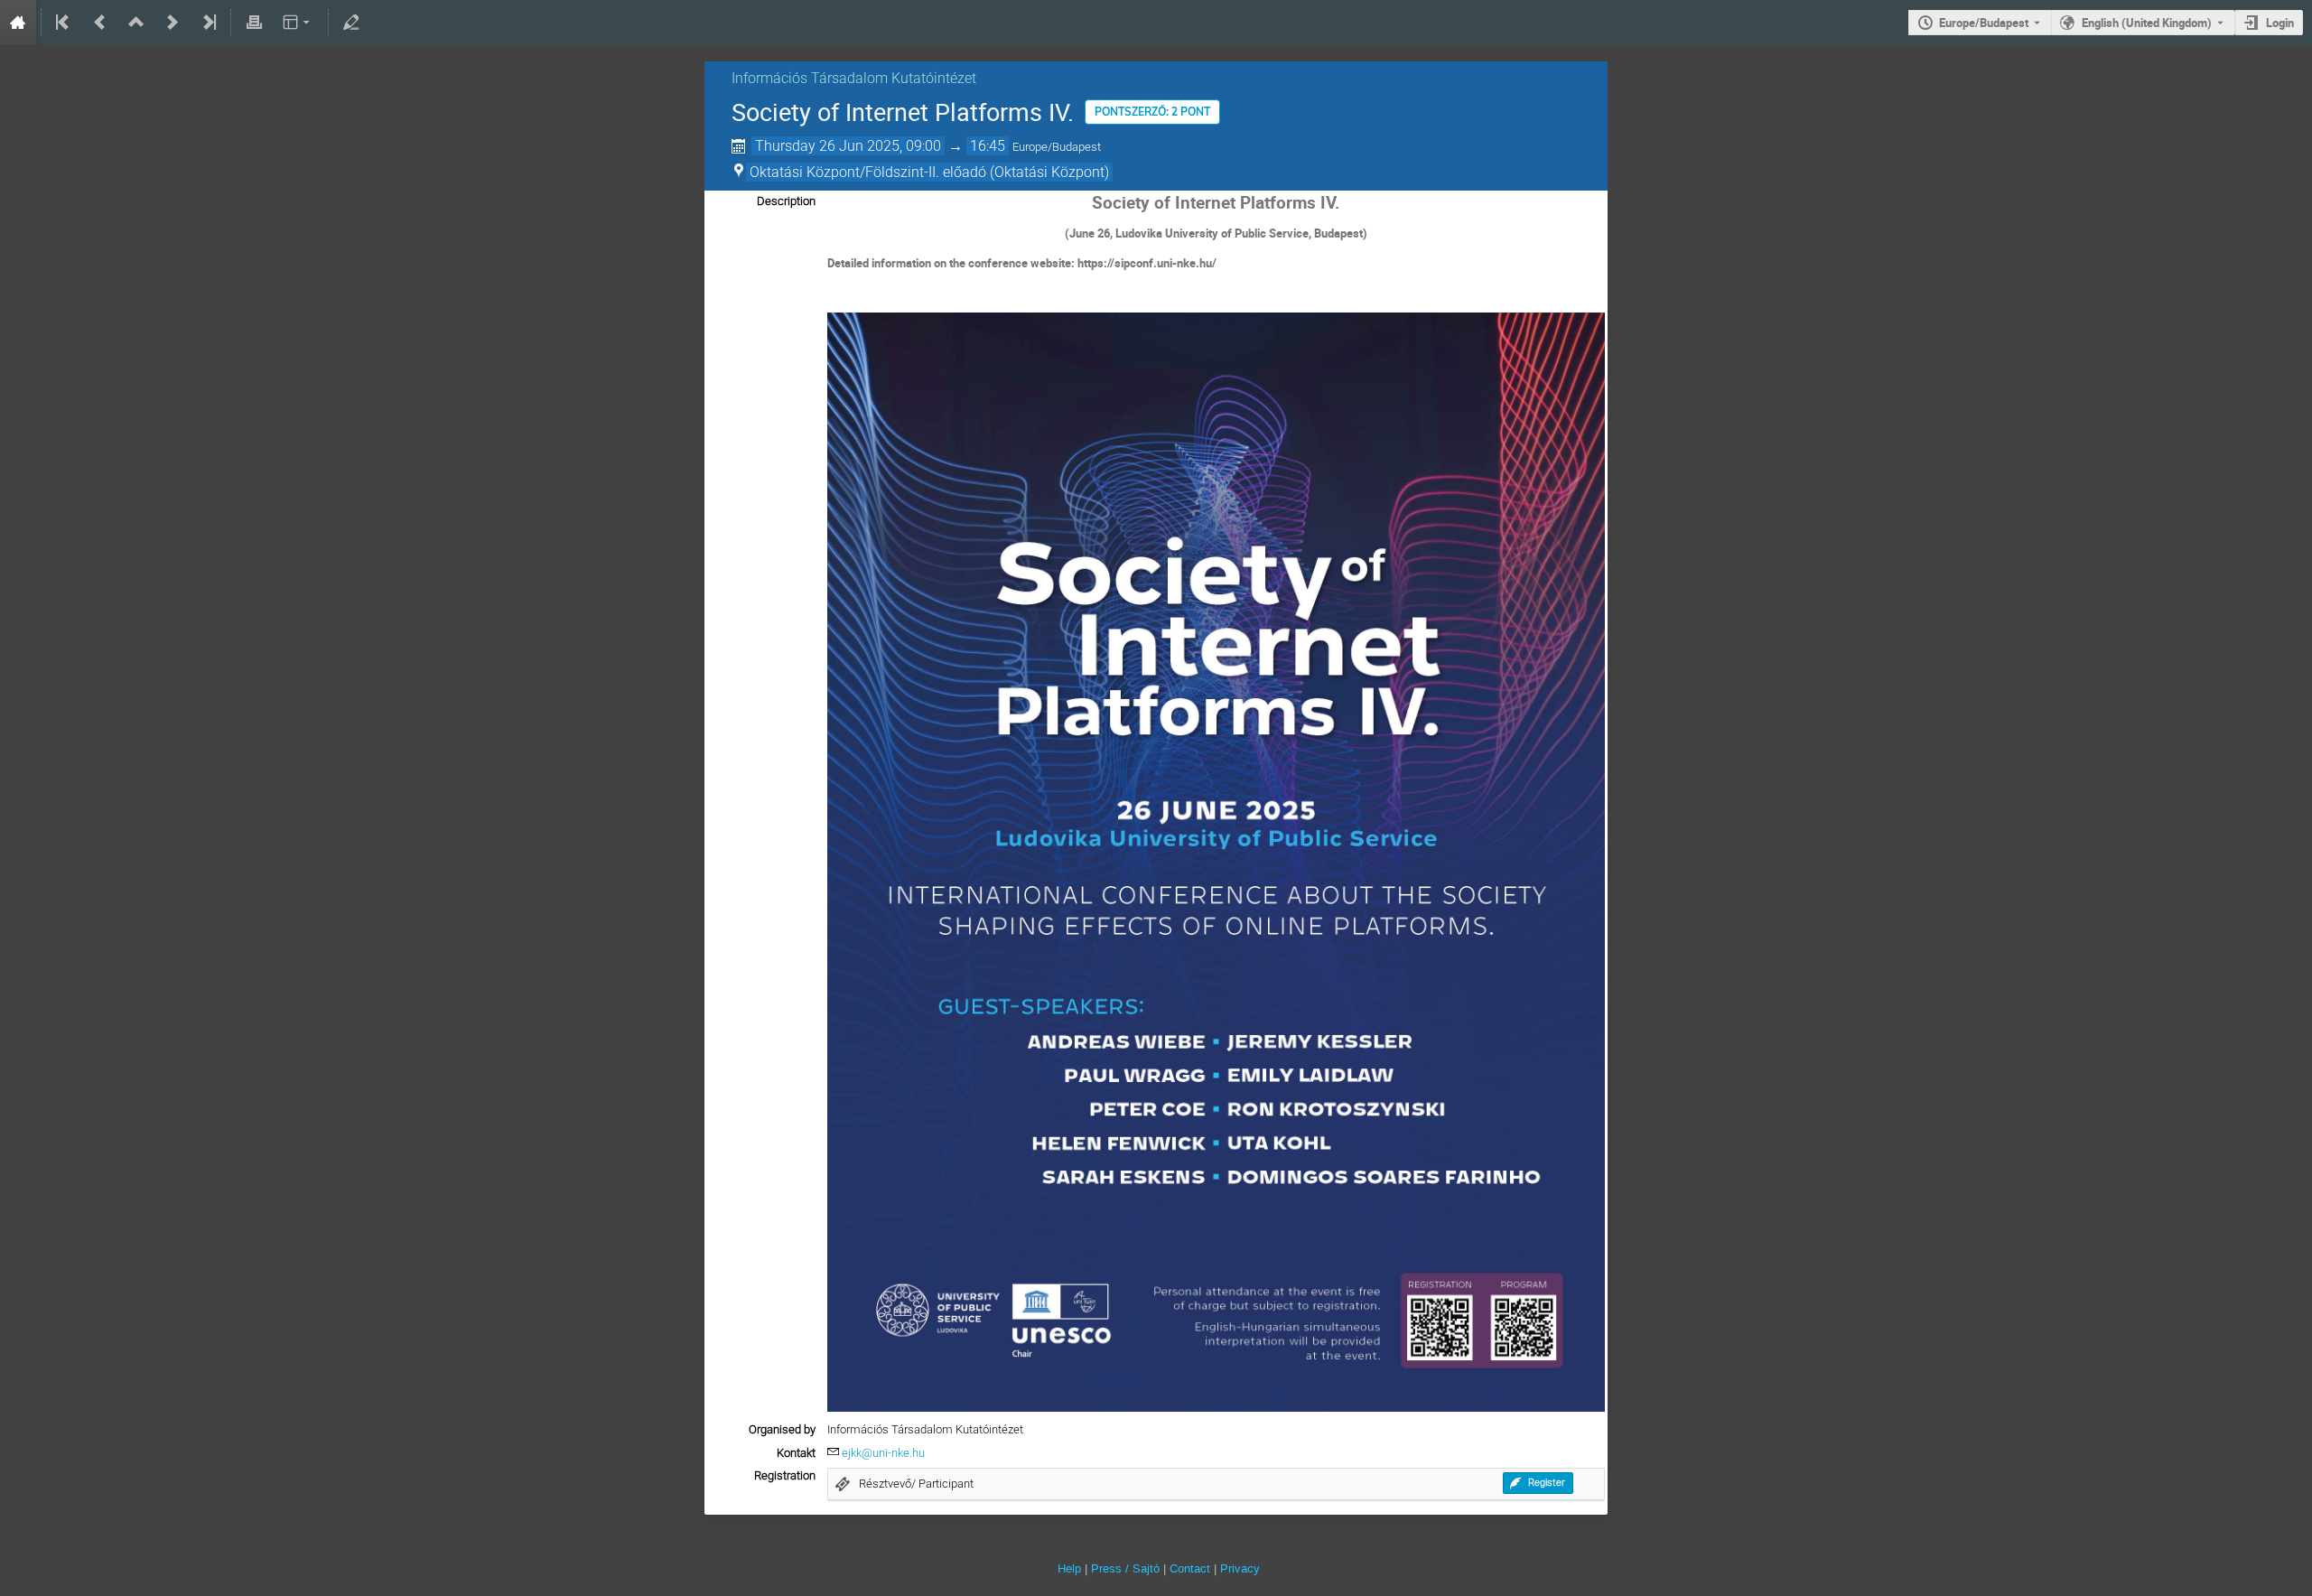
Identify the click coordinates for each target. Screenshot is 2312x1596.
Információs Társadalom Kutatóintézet (854, 78)
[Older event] (100, 23)
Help (1069, 1568)
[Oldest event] (64, 23)
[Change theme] (298, 23)
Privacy (1240, 1568)
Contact (1190, 1568)
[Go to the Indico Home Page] (18, 23)
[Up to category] (136, 23)
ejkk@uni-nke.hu (883, 1453)
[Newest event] (208, 23)
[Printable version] (254, 23)
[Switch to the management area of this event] (351, 23)
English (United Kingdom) (2147, 23)
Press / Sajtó (1125, 1568)
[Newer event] (172, 23)
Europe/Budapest (1984, 23)
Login (2280, 23)
